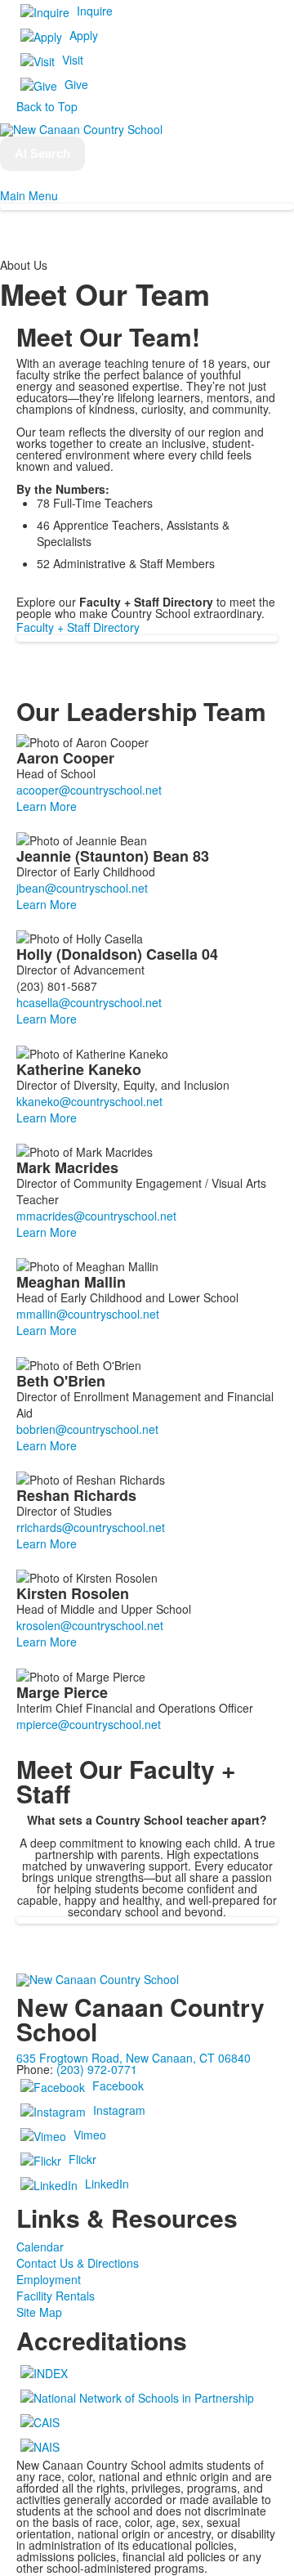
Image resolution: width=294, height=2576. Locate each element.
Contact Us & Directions (78, 2263)
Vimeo (90, 2135)
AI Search (42, 153)
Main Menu (29, 195)
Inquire (95, 11)
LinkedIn (107, 2184)
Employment (49, 2279)
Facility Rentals (56, 2296)
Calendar (40, 2247)
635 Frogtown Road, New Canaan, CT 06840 (134, 2058)
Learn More (47, 806)
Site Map (39, 2312)
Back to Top (47, 106)
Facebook (118, 2085)
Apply (84, 35)
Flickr (82, 2159)
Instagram (119, 2110)
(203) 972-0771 (97, 2069)
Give (76, 84)
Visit (73, 60)
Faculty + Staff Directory (78, 627)
